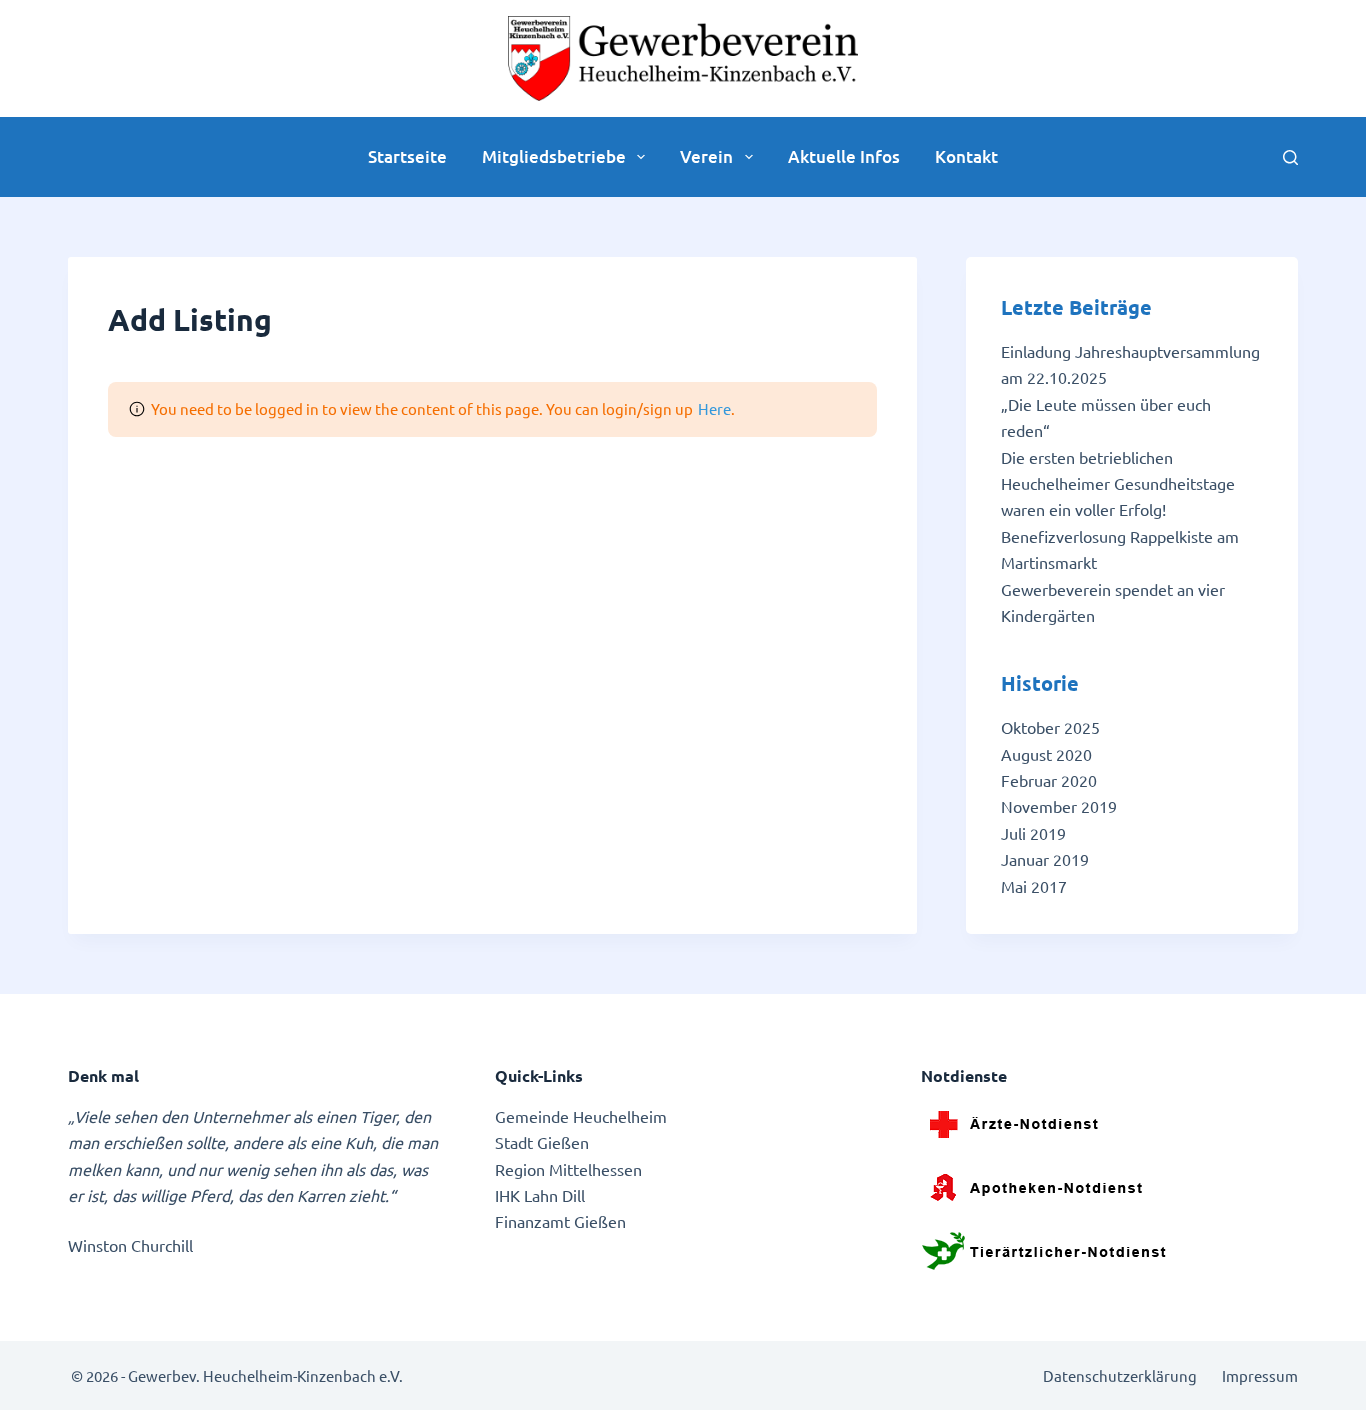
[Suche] (1290, 157)
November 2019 (1059, 806)
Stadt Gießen (542, 1142)
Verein (706, 156)
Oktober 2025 (1050, 727)
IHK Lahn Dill (540, 1195)
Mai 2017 (1034, 886)
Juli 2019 (1033, 833)
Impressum (1260, 1375)
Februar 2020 (1049, 780)
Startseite (407, 156)
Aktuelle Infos (844, 156)
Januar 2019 (1045, 859)
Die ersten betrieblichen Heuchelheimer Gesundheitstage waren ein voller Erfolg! (1118, 483)
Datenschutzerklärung (1120, 1375)
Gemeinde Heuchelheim (581, 1116)
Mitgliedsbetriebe (554, 156)
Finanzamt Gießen (560, 1221)
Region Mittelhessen (568, 1169)
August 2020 (1046, 754)
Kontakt (966, 156)
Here (714, 408)
